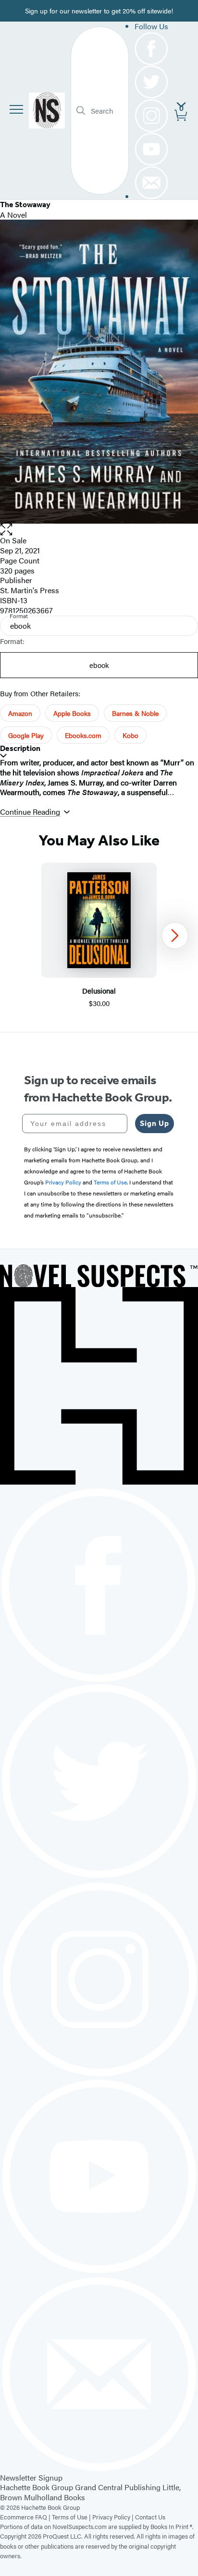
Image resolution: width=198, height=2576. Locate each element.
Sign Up (155, 1123)
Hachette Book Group (37, 2487)
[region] (99, 936)
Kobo (130, 735)
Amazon (20, 713)
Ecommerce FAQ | (26, 2517)
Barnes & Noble (135, 713)
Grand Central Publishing (118, 2487)
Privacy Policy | (114, 2517)
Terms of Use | (72, 2517)
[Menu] (16, 109)
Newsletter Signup (31, 2477)
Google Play (26, 735)
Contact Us (150, 2517)
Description (20, 748)
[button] (99, 530)
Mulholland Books (55, 2497)
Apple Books (72, 713)
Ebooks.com (83, 735)
